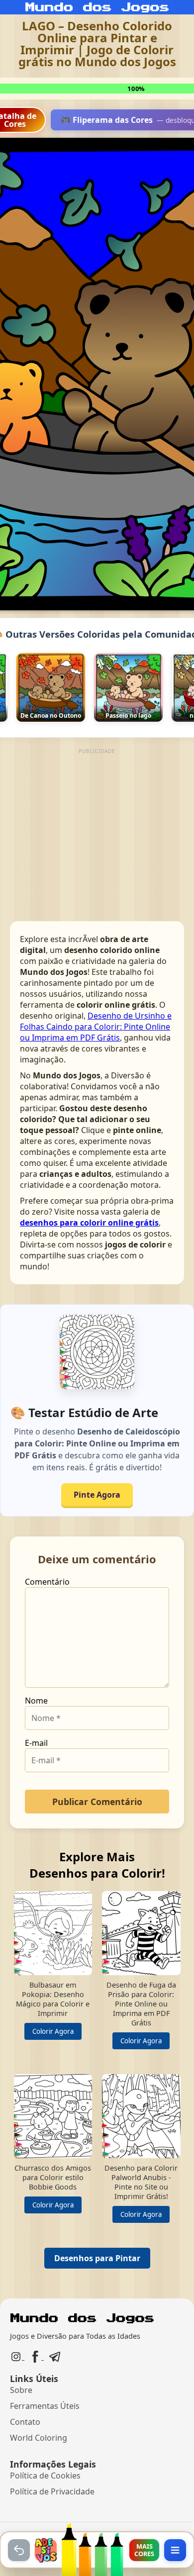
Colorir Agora (53, 2031)
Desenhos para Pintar (97, 2258)
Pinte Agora (97, 1495)
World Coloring (39, 2438)
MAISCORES (144, 2550)
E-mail (36, 1743)
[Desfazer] (19, 2550)
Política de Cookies (45, 2476)
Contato (25, 2422)
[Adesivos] (46, 2550)
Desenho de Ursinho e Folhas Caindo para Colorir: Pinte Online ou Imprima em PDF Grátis (96, 1027)
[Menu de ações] (175, 2550)
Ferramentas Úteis (45, 2406)
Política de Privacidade (52, 2491)
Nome (36, 1701)
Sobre (21, 2390)
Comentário (47, 1582)
